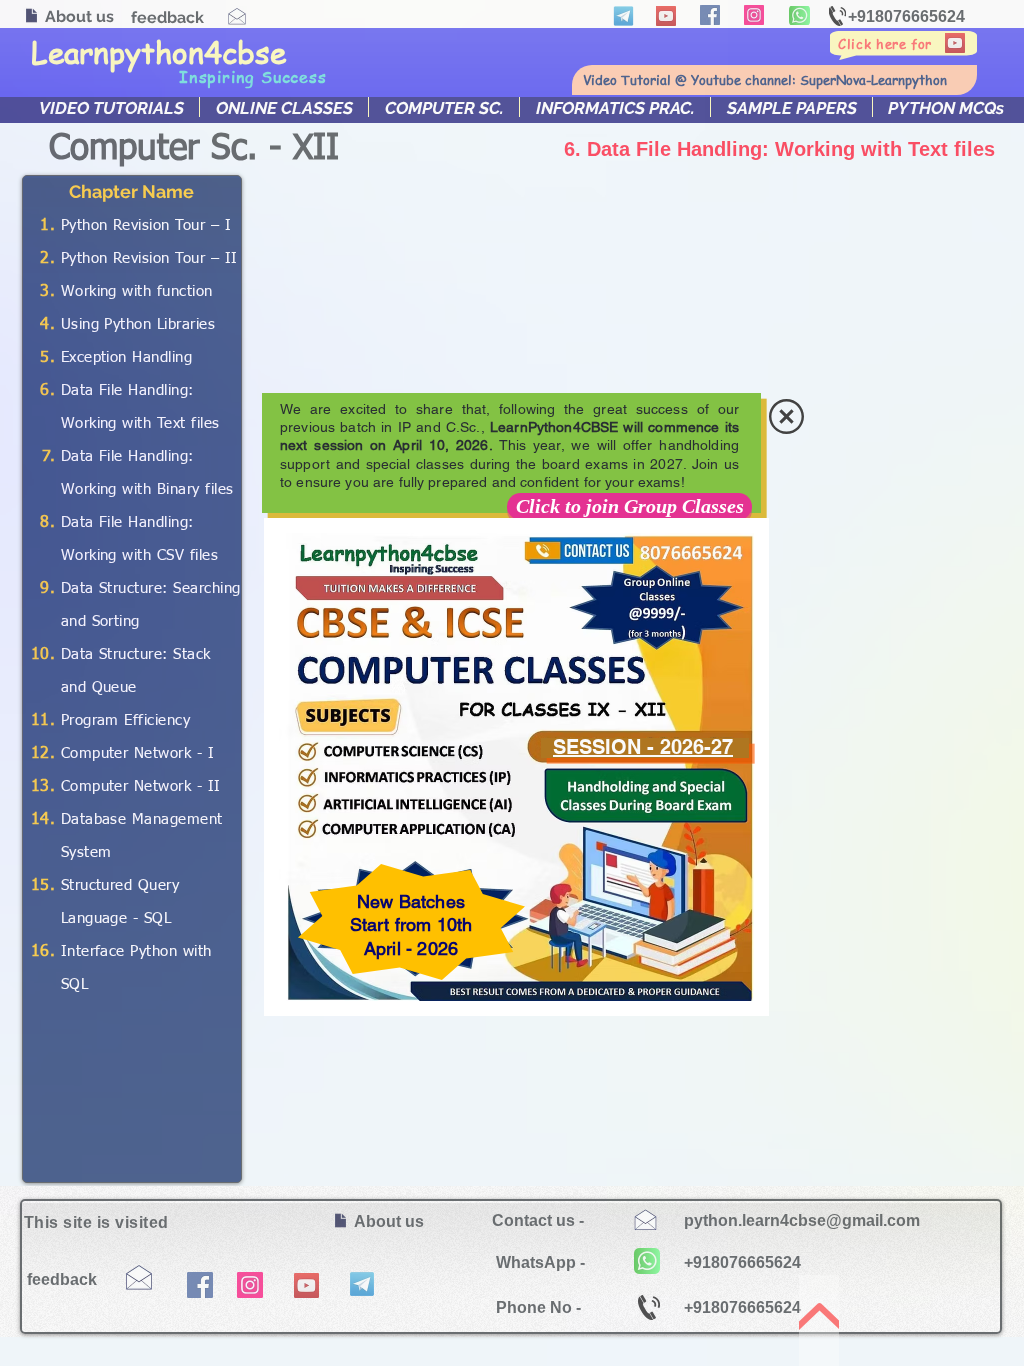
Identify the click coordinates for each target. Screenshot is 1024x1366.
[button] (786, 416)
